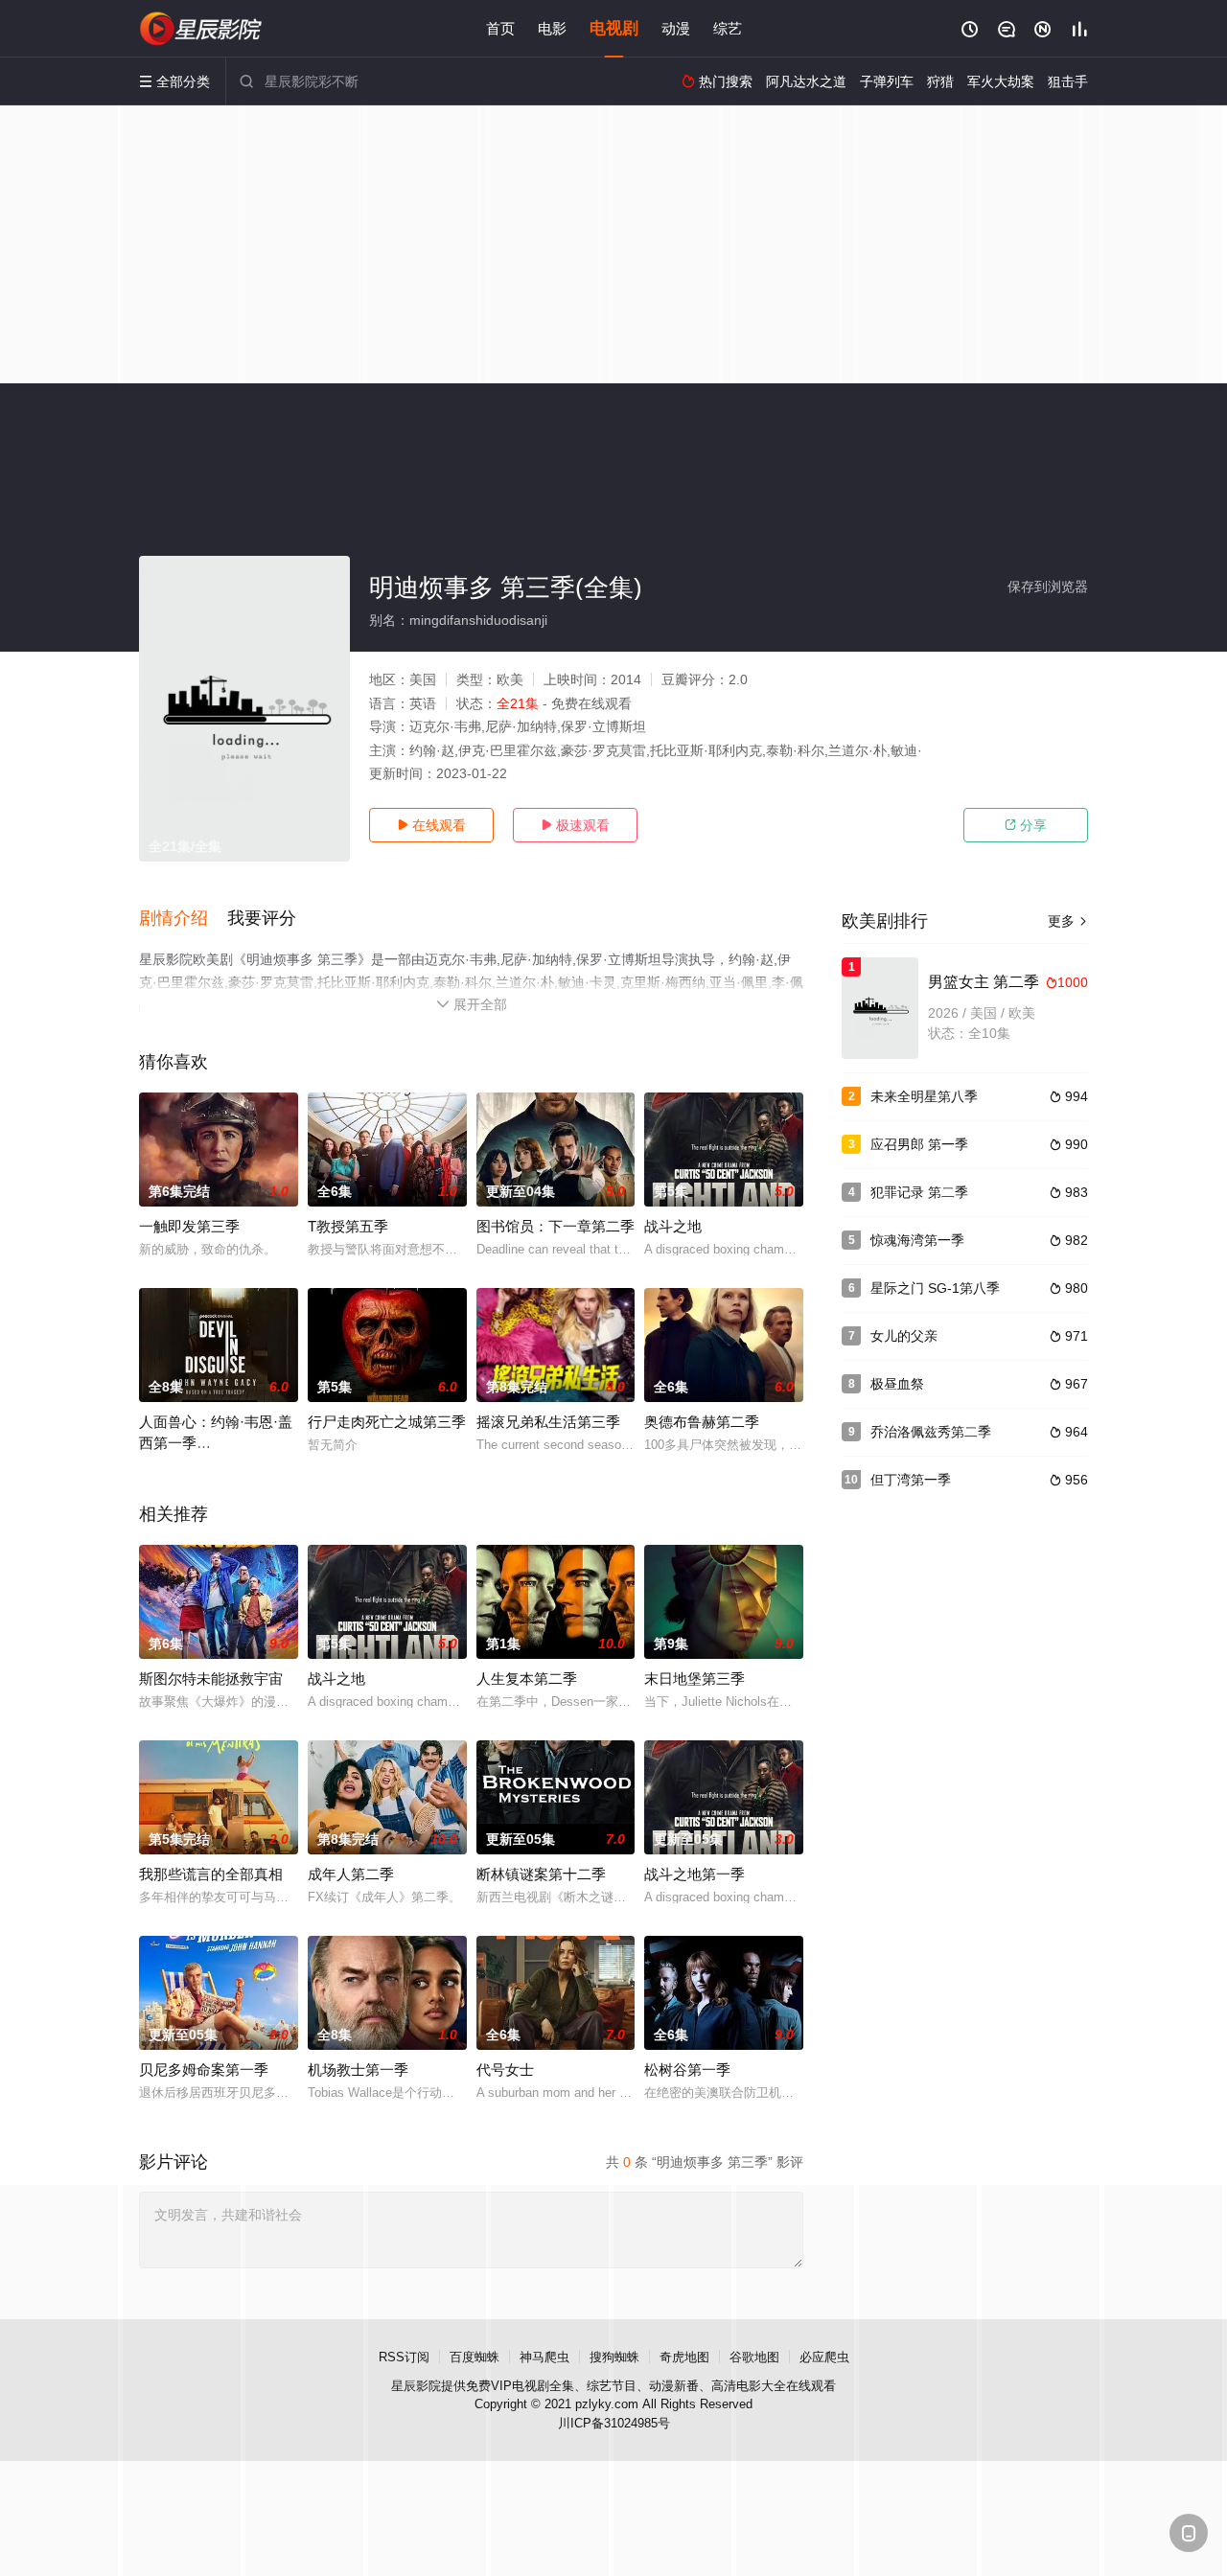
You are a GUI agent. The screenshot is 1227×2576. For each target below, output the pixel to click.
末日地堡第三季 (695, 1679)
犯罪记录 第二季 (919, 1192)
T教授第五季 (348, 1226)
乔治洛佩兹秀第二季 (931, 1432)
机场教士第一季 (358, 2070)
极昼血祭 (897, 1384)
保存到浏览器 (1048, 586)
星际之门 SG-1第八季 (935, 1288)
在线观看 (431, 825)
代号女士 (505, 2070)
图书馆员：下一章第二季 (556, 1226)
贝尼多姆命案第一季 (204, 2070)
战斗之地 (673, 1226)
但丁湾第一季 (911, 1480)
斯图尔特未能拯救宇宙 (211, 1679)
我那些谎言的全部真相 (211, 1874)
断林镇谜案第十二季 (541, 1874)
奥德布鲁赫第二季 (702, 1422)
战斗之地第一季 (695, 1874)
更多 (1068, 921)
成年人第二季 (351, 1874)
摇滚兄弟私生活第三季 (548, 1422)
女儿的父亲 (904, 1336)
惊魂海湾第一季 (917, 1240)
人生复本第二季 (527, 1679)
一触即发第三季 (189, 1226)
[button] (183, 919)
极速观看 (575, 825)
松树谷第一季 (687, 2070)
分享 (1026, 825)
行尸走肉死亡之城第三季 (387, 1422)
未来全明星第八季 (924, 1096)
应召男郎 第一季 (919, 1144)
